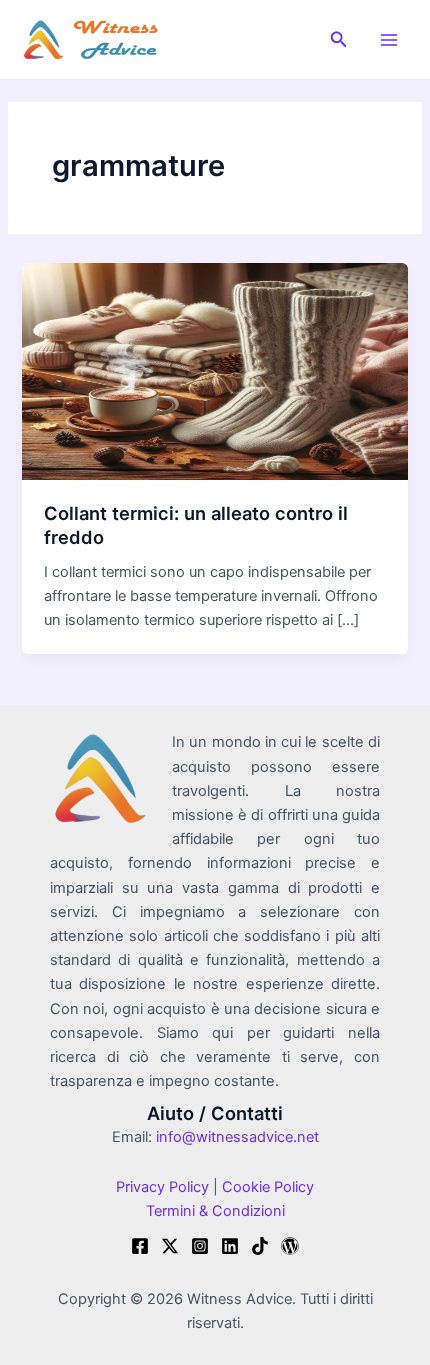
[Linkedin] (230, 1246)
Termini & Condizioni (215, 1211)
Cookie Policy (266, 1187)
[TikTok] (260, 1246)
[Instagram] (200, 1246)
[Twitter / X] (170, 1246)
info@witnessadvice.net (237, 1137)
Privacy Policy (162, 1187)
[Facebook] (140, 1246)
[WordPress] (290, 1246)
